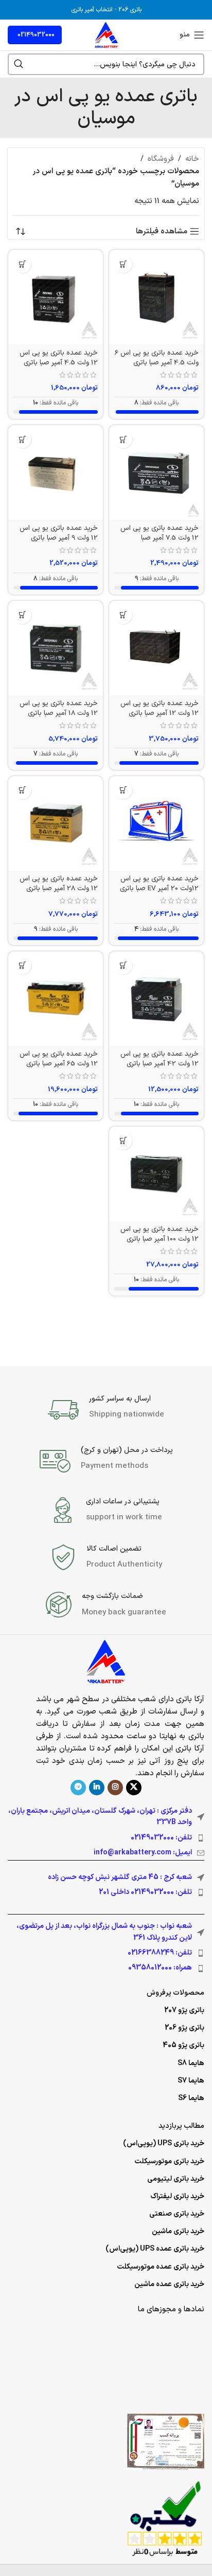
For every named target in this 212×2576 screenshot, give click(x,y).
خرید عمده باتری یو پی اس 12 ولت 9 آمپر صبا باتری (59, 533)
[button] (123, 264)
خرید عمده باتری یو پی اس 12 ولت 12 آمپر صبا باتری (160, 708)
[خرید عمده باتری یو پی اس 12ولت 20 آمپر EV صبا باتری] (156, 823)
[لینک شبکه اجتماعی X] (134, 1788)
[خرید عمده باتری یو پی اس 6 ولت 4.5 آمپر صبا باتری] (156, 297)
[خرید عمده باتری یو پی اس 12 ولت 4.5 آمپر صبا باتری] (56, 297)
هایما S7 (191, 2081)
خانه (192, 159)
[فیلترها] (173, 786)
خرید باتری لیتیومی (176, 2179)
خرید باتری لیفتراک (177, 2196)
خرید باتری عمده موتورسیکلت (161, 2267)
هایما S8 (191, 2063)
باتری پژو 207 (184, 2010)
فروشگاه (161, 159)
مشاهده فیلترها (162, 231)
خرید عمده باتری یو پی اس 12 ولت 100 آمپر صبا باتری (160, 1234)
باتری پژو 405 (183, 2045)
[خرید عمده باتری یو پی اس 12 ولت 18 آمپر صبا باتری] (56, 648)
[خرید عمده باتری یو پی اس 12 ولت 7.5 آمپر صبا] (156, 472)
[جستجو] (19, 64)
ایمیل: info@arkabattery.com (143, 1853)
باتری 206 (130, 10)
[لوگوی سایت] (106, 35)
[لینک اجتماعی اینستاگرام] (115, 1788)
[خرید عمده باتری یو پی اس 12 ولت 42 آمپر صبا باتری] (156, 999)
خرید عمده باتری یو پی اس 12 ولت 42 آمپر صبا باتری (160, 1059)
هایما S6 (191, 2098)
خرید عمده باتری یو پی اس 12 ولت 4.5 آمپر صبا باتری (59, 358)
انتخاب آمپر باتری (92, 10)
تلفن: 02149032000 (161, 1838)
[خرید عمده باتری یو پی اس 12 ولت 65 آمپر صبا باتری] (56, 999)
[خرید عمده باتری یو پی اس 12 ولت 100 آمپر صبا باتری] (156, 1174)
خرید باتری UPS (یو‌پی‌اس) (164, 2143)
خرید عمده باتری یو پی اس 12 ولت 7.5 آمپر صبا (160, 533)
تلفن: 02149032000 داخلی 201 (145, 1892)
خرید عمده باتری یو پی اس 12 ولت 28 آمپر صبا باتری (59, 884)
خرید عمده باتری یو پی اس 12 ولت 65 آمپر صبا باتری (59, 1059)
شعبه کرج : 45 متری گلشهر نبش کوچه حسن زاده (120, 1877)
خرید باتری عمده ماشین (169, 2284)
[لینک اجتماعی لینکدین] (97, 1788)
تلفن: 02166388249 (160, 1953)
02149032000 (36, 35)
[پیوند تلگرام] (78, 1788)
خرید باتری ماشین (178, 2231)
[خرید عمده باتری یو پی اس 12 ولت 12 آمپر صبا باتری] (156, 648)
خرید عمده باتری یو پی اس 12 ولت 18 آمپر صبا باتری (59, 708)
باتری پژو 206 (184, 2028)
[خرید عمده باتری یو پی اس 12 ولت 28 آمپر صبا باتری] (56, 823)
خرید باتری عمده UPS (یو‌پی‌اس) (155, 2249)
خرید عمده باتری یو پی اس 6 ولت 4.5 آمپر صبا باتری (157, 358)
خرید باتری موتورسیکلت (169, 2161)
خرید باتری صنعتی (177, 2214)
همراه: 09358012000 (160, 1968)
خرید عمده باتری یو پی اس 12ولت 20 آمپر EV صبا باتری (159, 884)
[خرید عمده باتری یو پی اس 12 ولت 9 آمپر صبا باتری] (56, 472)
